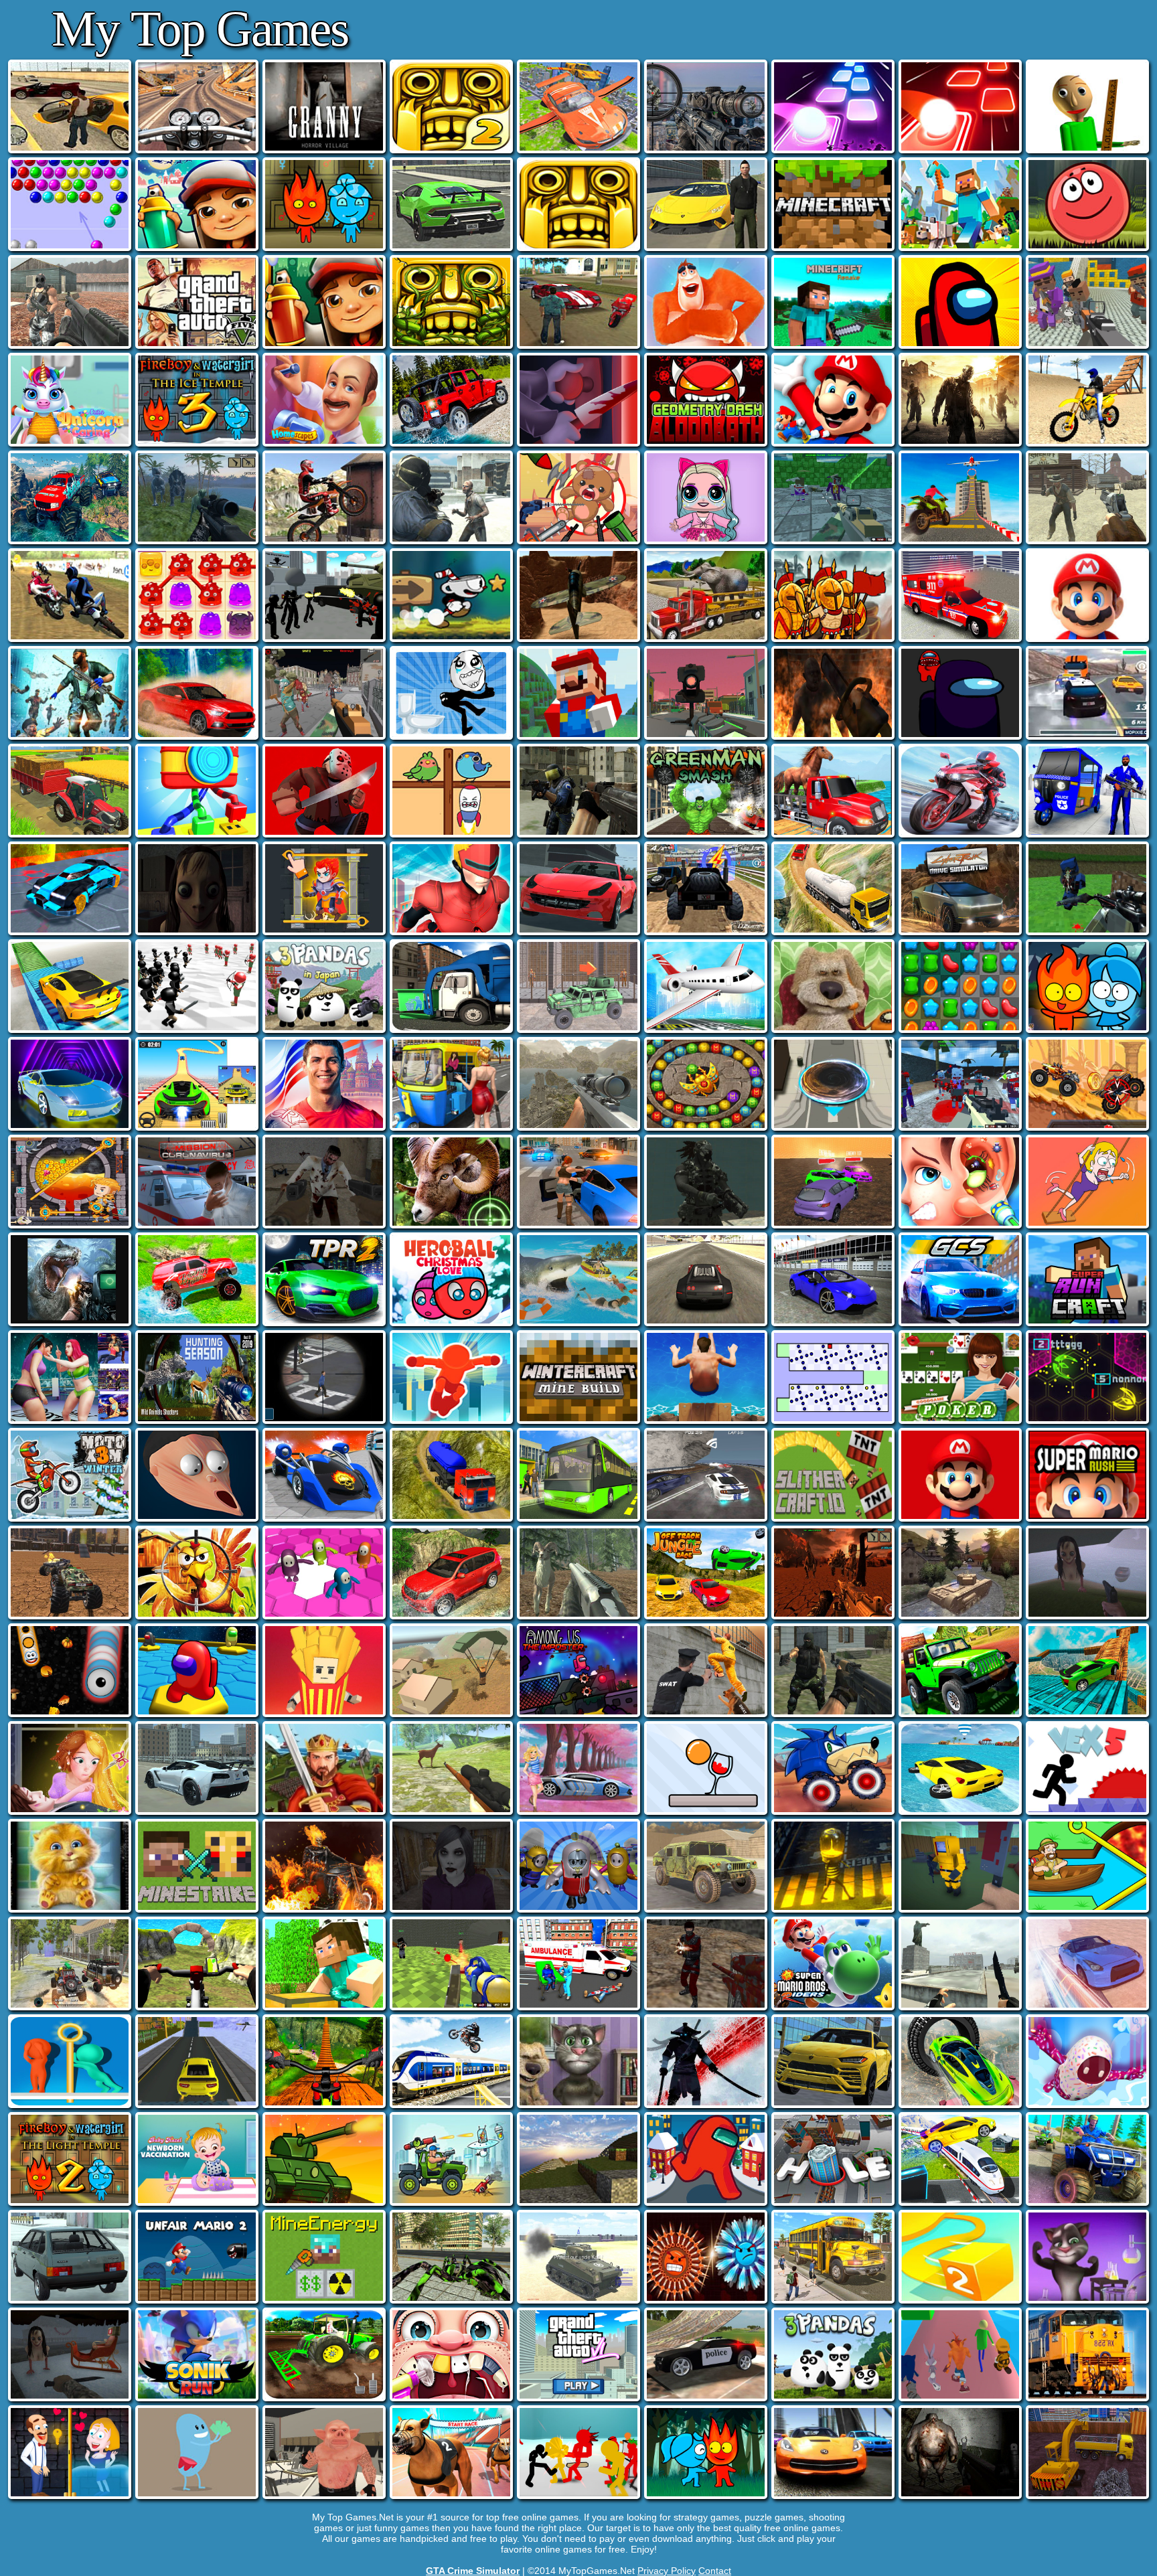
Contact (715, 2571)
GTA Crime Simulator (473, 2571)
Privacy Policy (667, 2571)
